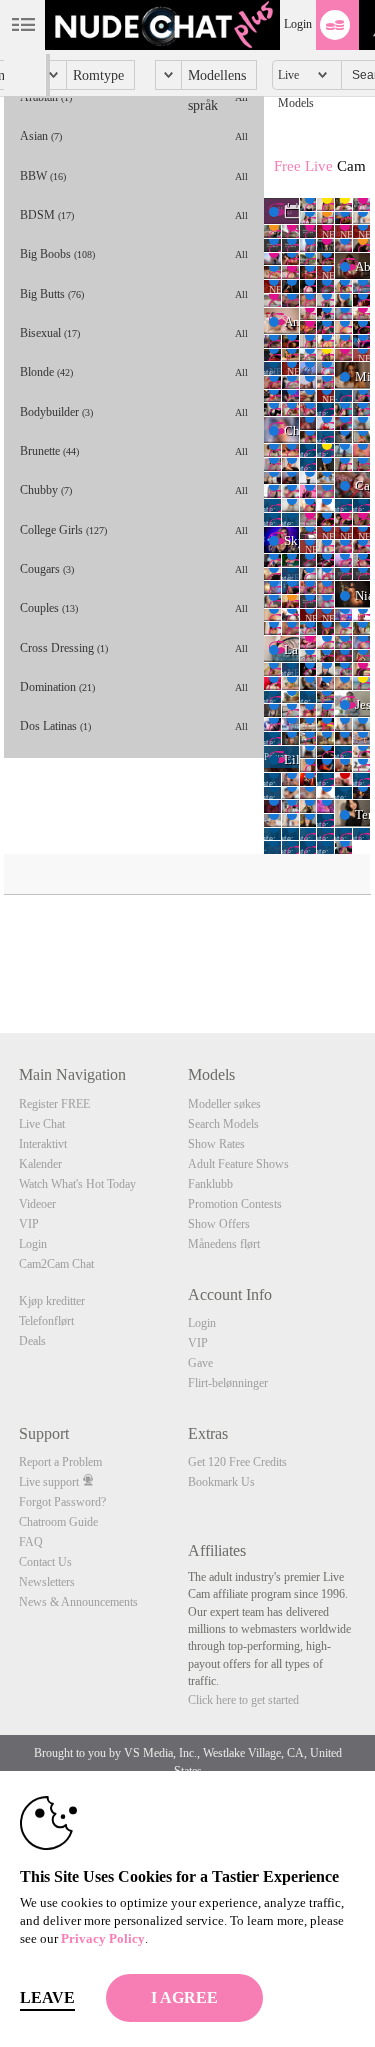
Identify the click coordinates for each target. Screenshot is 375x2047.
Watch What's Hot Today (77, 1184)
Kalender (40, 1164)
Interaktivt (43, 1144)
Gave (200, 1363)
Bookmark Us (221, 1482)
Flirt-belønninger (228, 1383)
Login (298, 24)
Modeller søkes (224, 1104)
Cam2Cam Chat (56, 1264)
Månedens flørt (224, 1244)
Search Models (223, 1124)
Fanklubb (210, 1184)
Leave (47, 1997)
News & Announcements (78, 1602)
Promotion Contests (235, 1204)
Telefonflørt (46, 1321)
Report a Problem (60, 1462)
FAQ (31, 1542)
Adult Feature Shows (238, 1164)
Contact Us (45, 1562)
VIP (29, 1224)
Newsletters (47, 1582)
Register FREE (54, 1104)
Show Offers (219, 1224)
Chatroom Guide (58, 1522)
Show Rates (216, 1144)
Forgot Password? (62, 1502)
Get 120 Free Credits (237, 1462)
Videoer (37, 1204)
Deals (32, 1341)
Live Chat (42, 1124)
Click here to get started (243, 1700)
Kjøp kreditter (52, 1301)
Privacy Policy (103, 1938)
